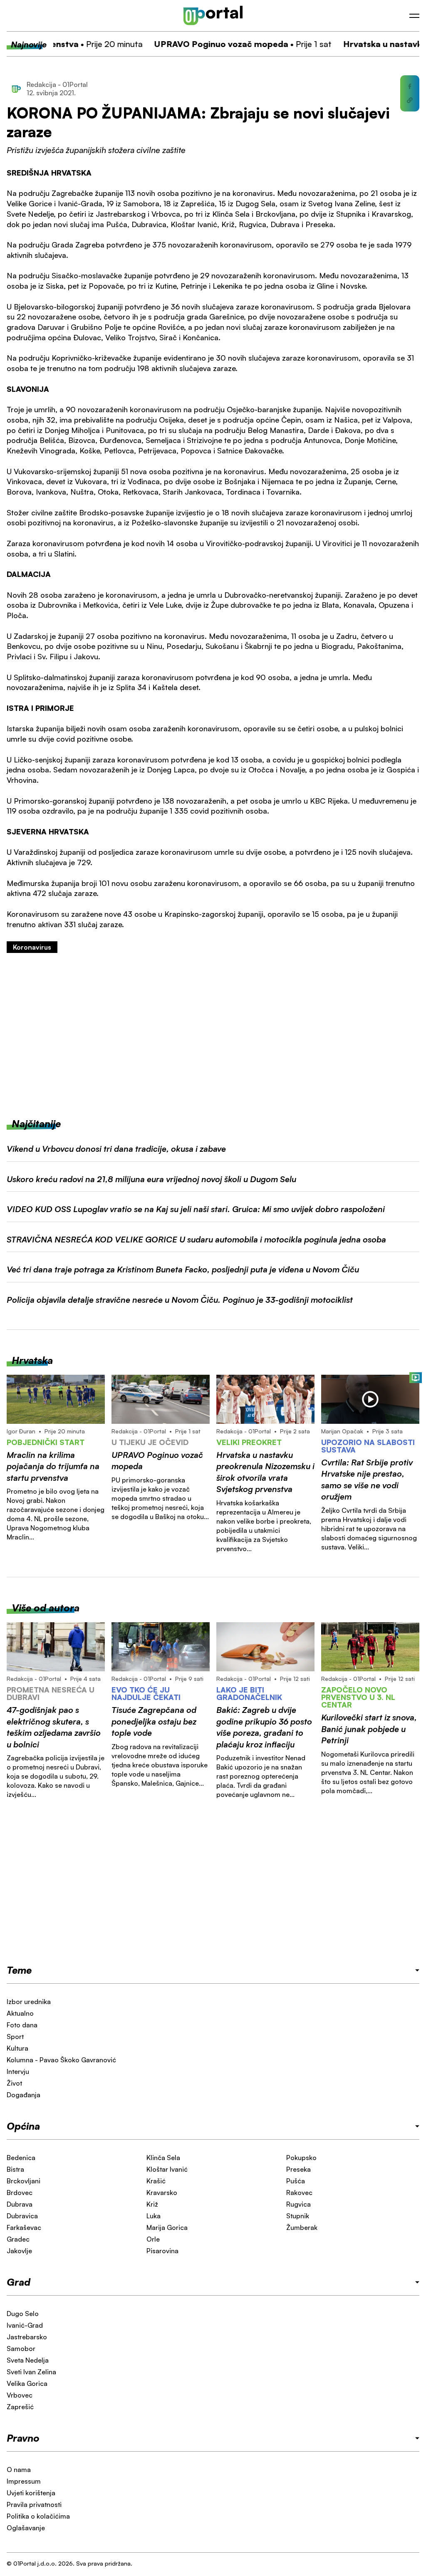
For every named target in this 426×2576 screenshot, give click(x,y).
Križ (152, 2204)
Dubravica (22, 2216)
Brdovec (20, 2192)
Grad (19, 2282)
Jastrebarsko (27, 2337)
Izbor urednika (29, 2002)
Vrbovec (20, 2395)
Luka (154, 2216)
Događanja (24, 2095)
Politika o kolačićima (38, 2516)
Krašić (156, 2181)
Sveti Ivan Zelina (31, 2372)
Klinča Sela (163, 2158)
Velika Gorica (27, 2383)
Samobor (21, 2348)
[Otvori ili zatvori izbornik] (414, 16)
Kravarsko (162, 2192)
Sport (15, 2037)
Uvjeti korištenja (31, 2493)
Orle (153, 2239)
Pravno (23, 2438)
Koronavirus (32, 947)
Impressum (24, 2481)
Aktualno (20, 2013)
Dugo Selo (23, 2314)
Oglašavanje (26, 2528)
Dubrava (20, 2204)
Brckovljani (24, 2181)
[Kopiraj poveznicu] (410, 100)
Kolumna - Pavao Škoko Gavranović (61, 2060)
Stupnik (298, 2216)
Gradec (18, 2239)
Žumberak (302, 2227)
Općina (23, 2126)
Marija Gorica (167, 2227)
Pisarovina (162, 2251)
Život (14, 2083)
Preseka (298, 2169)
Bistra (15, 2169)
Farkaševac (24, 2227)
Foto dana (22, 2025)
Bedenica (21, 2158)
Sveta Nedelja (28, 2360)
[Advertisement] (213, 1035)
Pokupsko (301, 2158)
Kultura (17, 2048)
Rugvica (298, 2204)
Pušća (296, 2181)
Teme (19, 1970)
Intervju (18, 2071)
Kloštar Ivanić (167, 2169)
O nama (19, 2470)
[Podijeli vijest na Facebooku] (410, 87)
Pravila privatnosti (34, 2504)
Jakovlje (19, 2251)
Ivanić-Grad (25, 2325)
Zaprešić (20, 2407)
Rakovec (299, 2192)
